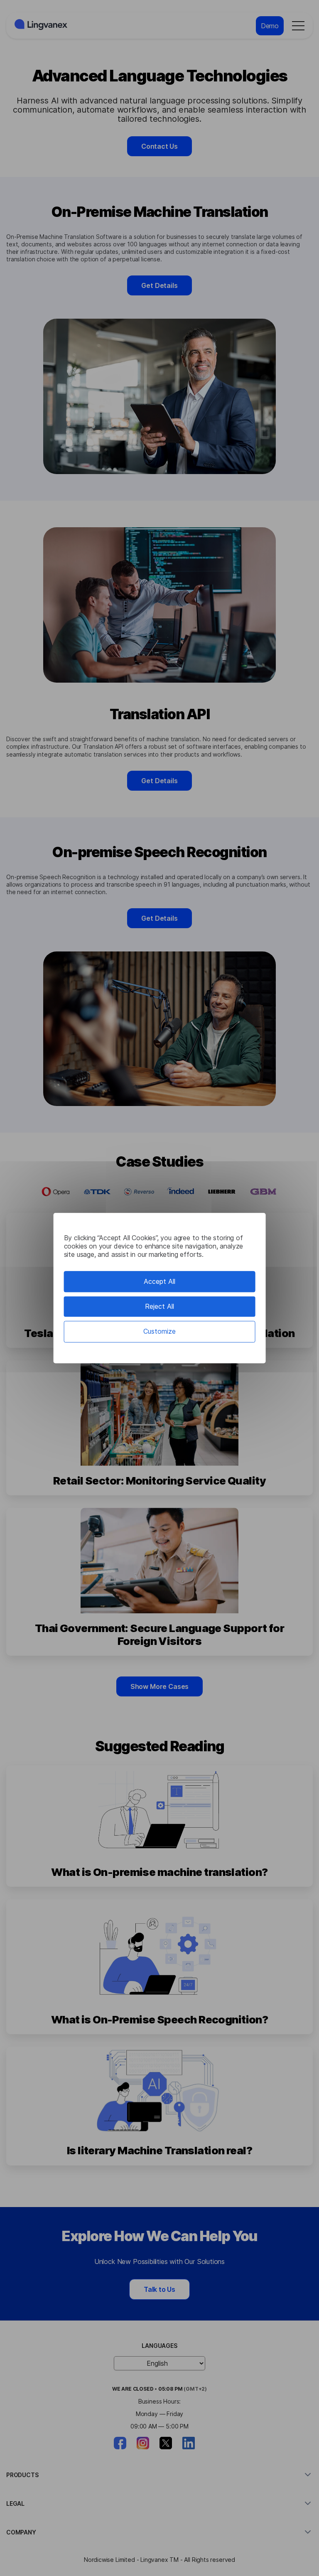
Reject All (159, 1306)
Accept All (159, 1281)
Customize (159, 1332)
